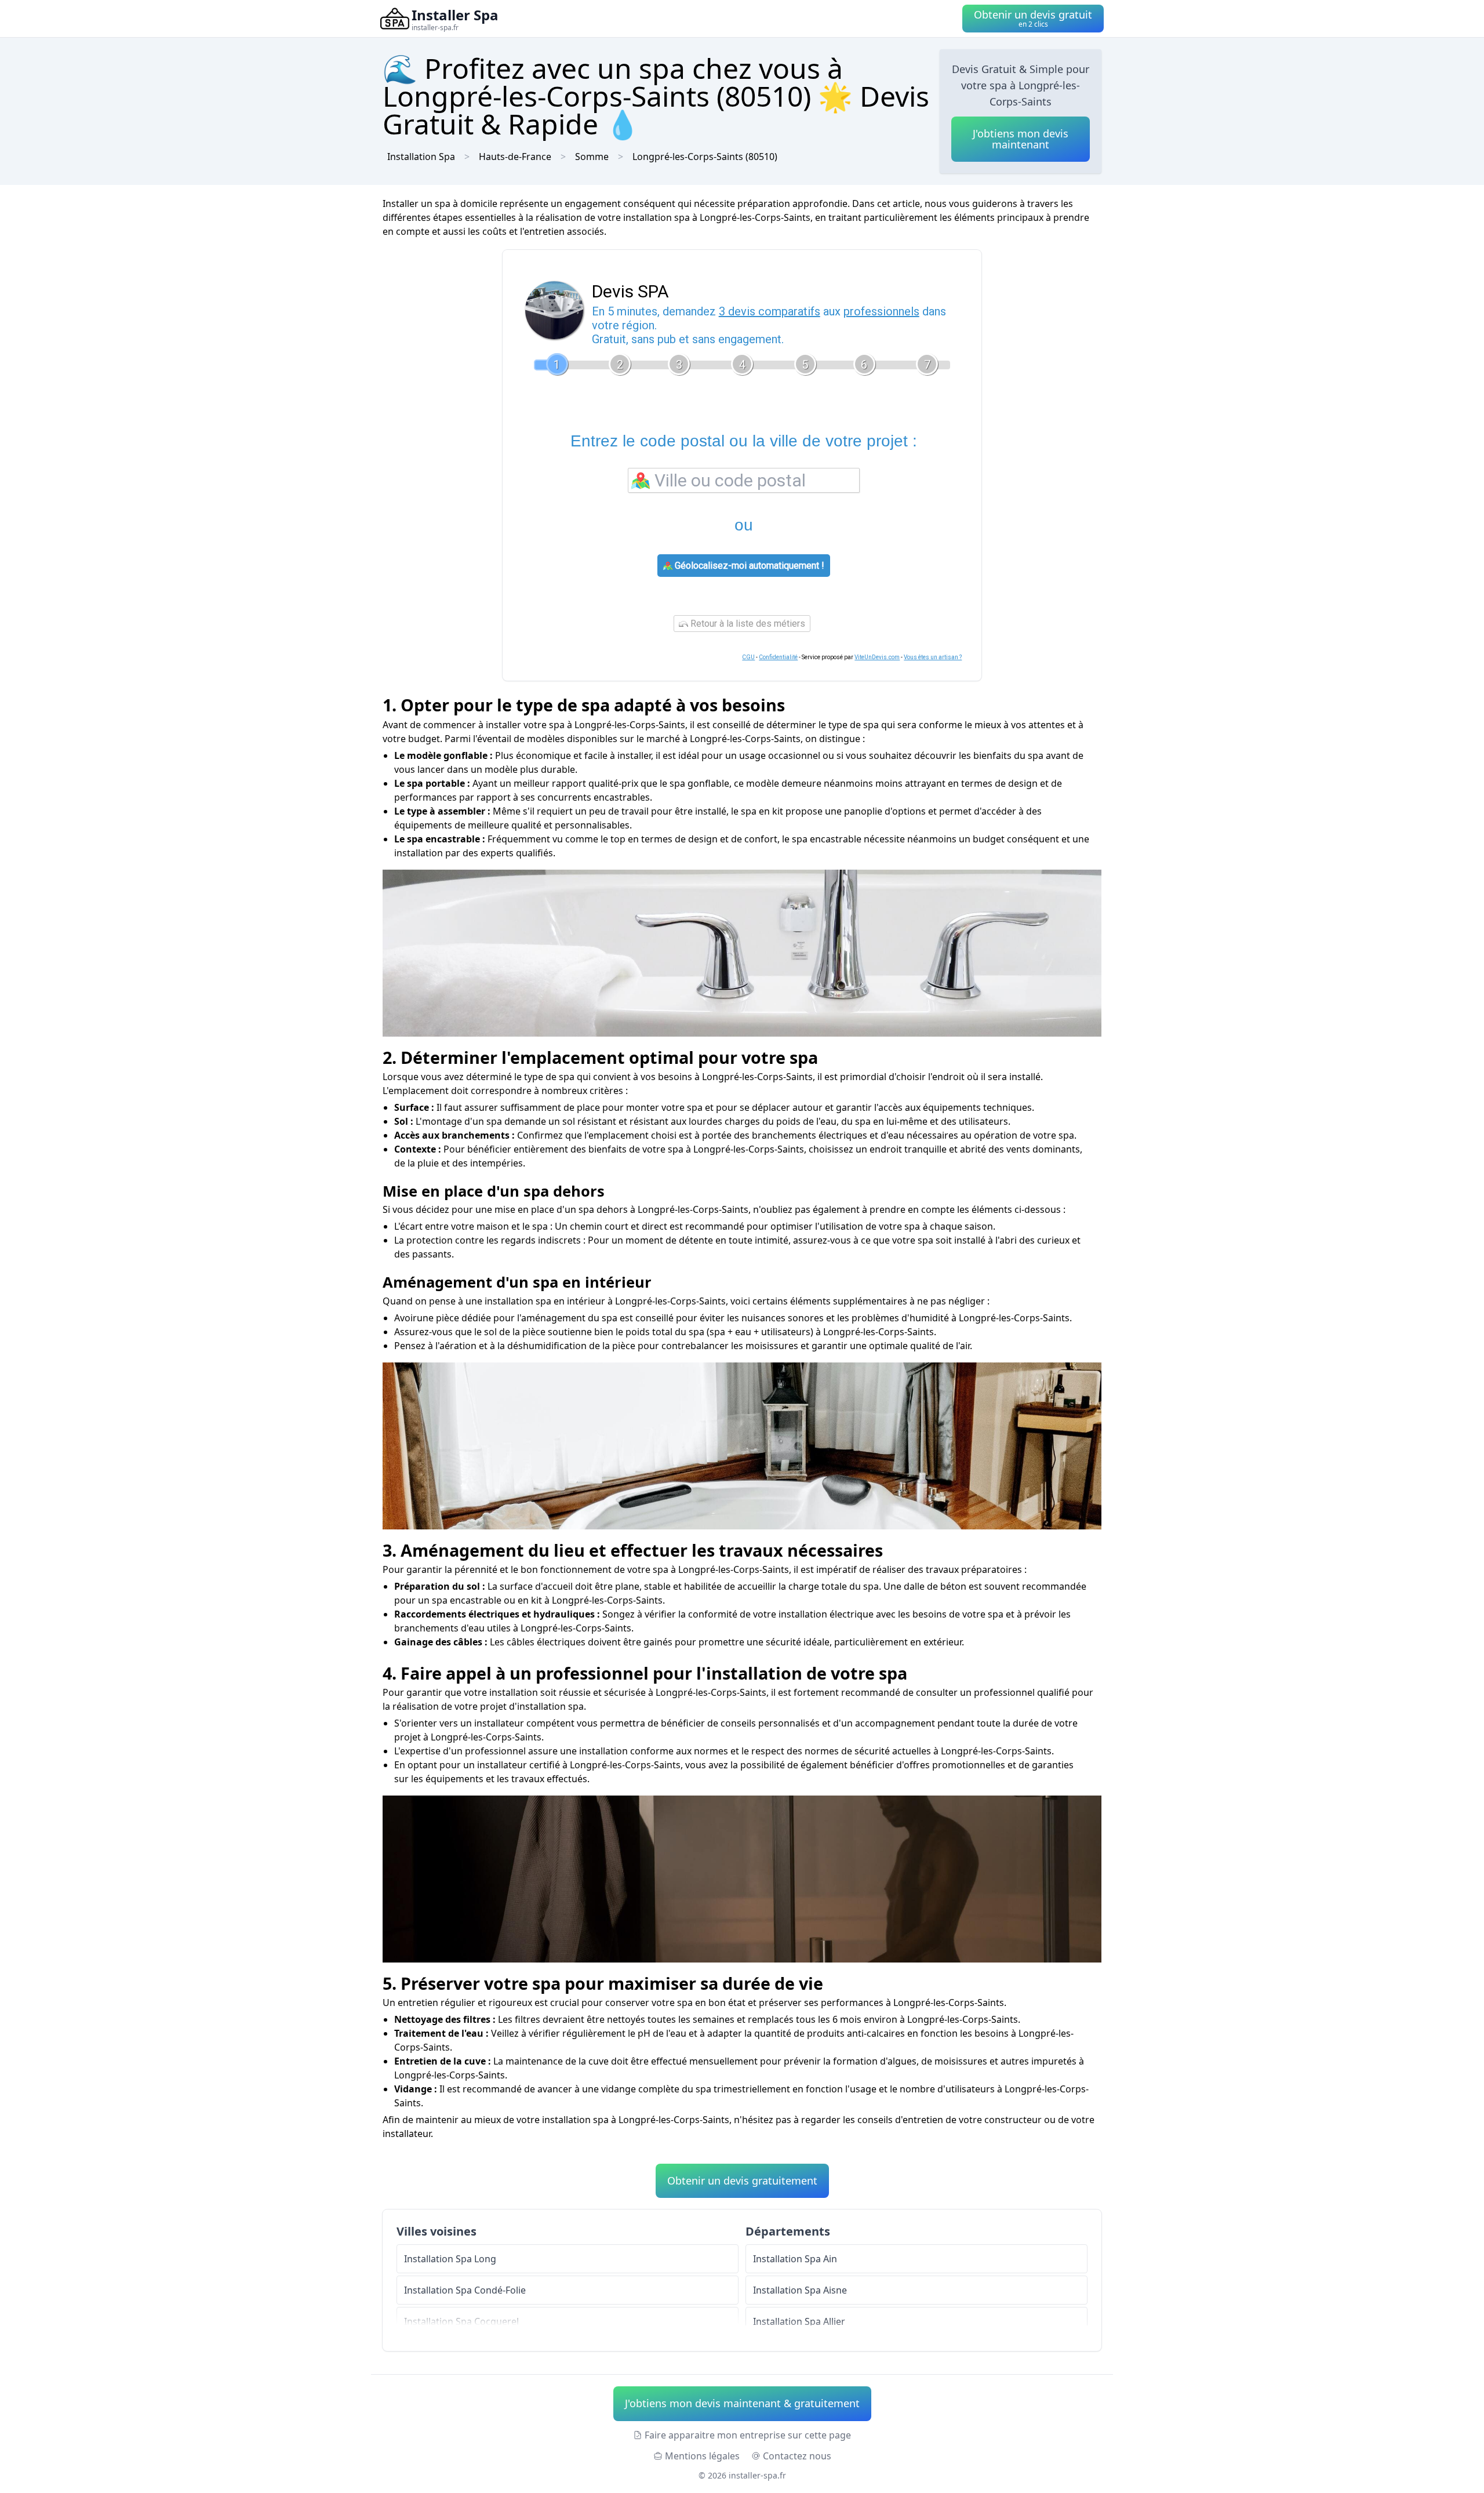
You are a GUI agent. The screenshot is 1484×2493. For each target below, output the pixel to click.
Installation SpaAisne (800, 2290)
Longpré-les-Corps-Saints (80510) (705, 157)
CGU (748, 657)
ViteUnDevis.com (877, 657)
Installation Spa (421, 157)
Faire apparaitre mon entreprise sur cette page (748, 2435)
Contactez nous (797, 2456)
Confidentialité (778, 657)
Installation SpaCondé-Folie (465, 2290)
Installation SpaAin (795, 2259)
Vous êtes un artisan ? (933, 657)
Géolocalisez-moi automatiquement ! (748, 566)
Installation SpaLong (450, 2259)
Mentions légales (702, 2456)
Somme (592, 157)
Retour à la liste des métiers (747, 624)
